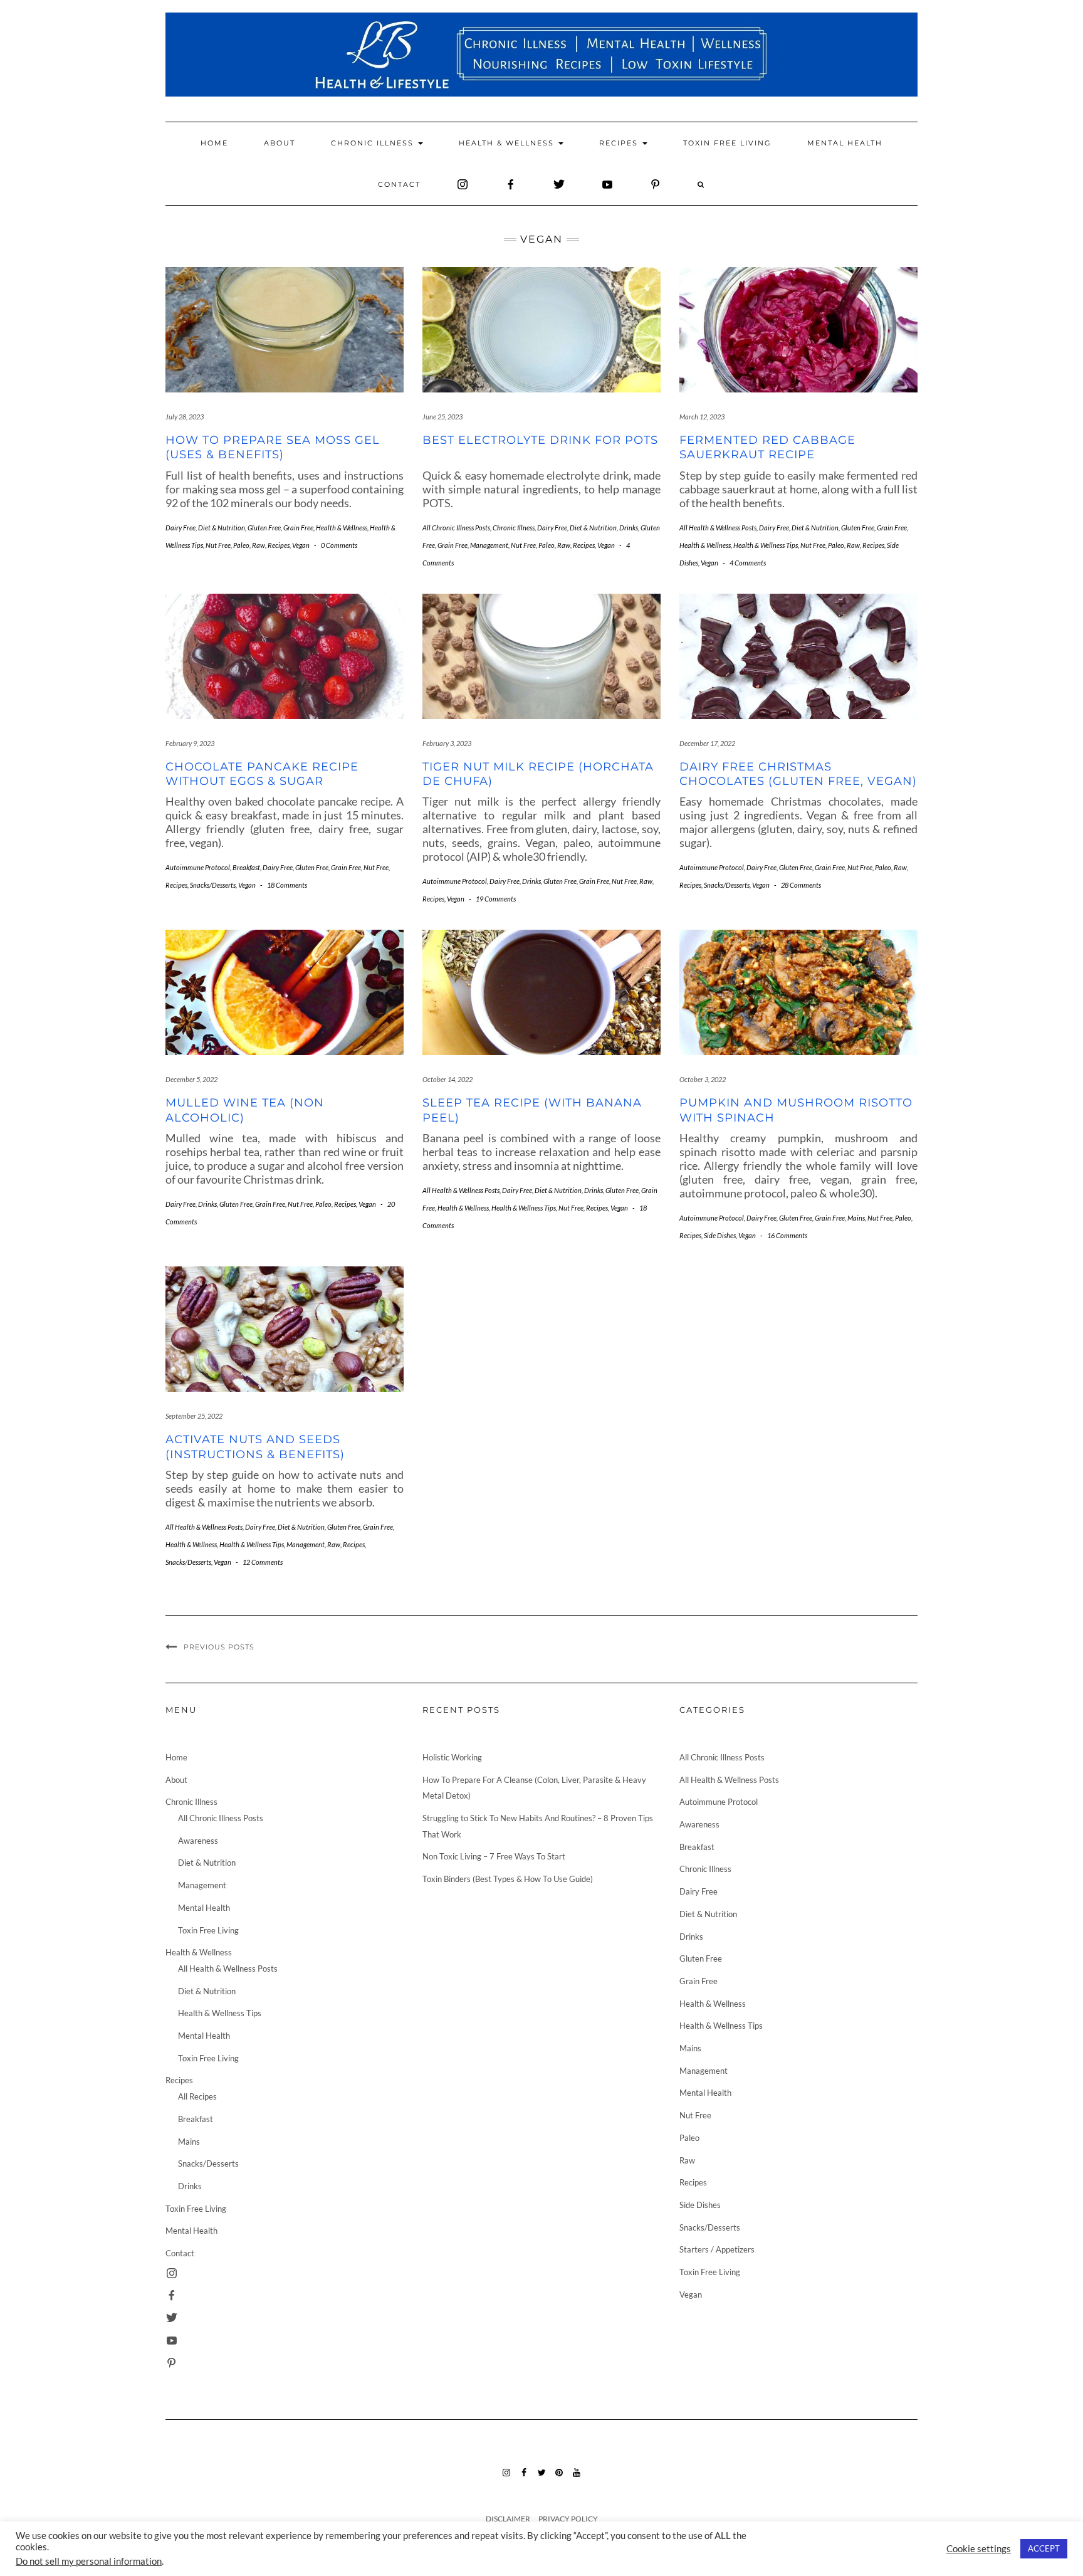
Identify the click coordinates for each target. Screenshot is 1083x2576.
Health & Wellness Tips (766, 545)
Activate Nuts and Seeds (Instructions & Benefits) (255, 1447)
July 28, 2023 (185, 417)
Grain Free (298, 528)
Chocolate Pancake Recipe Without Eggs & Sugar (262, 774)
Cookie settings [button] (979, 2549)
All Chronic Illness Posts (456, 528)
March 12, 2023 (702, 417)
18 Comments (287, 885)
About (280, 143)
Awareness (198, 1841)
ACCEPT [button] (1044, 2548)
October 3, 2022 (703, 1079)
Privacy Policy (568, 2519)
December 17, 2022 (707, 743)
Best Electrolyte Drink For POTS (540, 440)
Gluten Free (264, 528)
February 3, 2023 (447, 743)
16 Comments (787, 1235)
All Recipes (197, 2096)
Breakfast (246, 867)
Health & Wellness (508, 143)
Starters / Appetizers (717, 2249)
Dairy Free (180, 528)
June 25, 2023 (442, 417)
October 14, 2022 (447, 1079)
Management (489, 545)
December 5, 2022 (191, 1079)
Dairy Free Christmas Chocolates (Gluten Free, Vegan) (798, 774)
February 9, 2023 (190, 743)
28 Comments (801, 885)
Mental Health (845, 143)
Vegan (301, 545)
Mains (856, 1218)
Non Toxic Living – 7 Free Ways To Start (494, 1856)
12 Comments (263, 1562)
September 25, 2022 (194, 1416)
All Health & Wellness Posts (718, 528)
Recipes (620, 143)
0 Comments (339, 545)
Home (214, 143)
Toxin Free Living (727, 143)
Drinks (629, 528)
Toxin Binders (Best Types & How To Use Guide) (508, 1879)
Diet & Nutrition (222, 528)
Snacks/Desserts (213, 885)
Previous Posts (219, 1647)
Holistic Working (452, 1757)
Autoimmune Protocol (198, 867)
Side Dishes (720, 1235)
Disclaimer (508, 2519)
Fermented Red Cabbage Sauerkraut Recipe (767, 447)
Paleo (241, 545)
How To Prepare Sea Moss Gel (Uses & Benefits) (273, 447)
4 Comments (748, 563)
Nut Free (218, 545)
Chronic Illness (374, 143)
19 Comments (496, 899)
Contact (399, 184)
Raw (259, 545)
